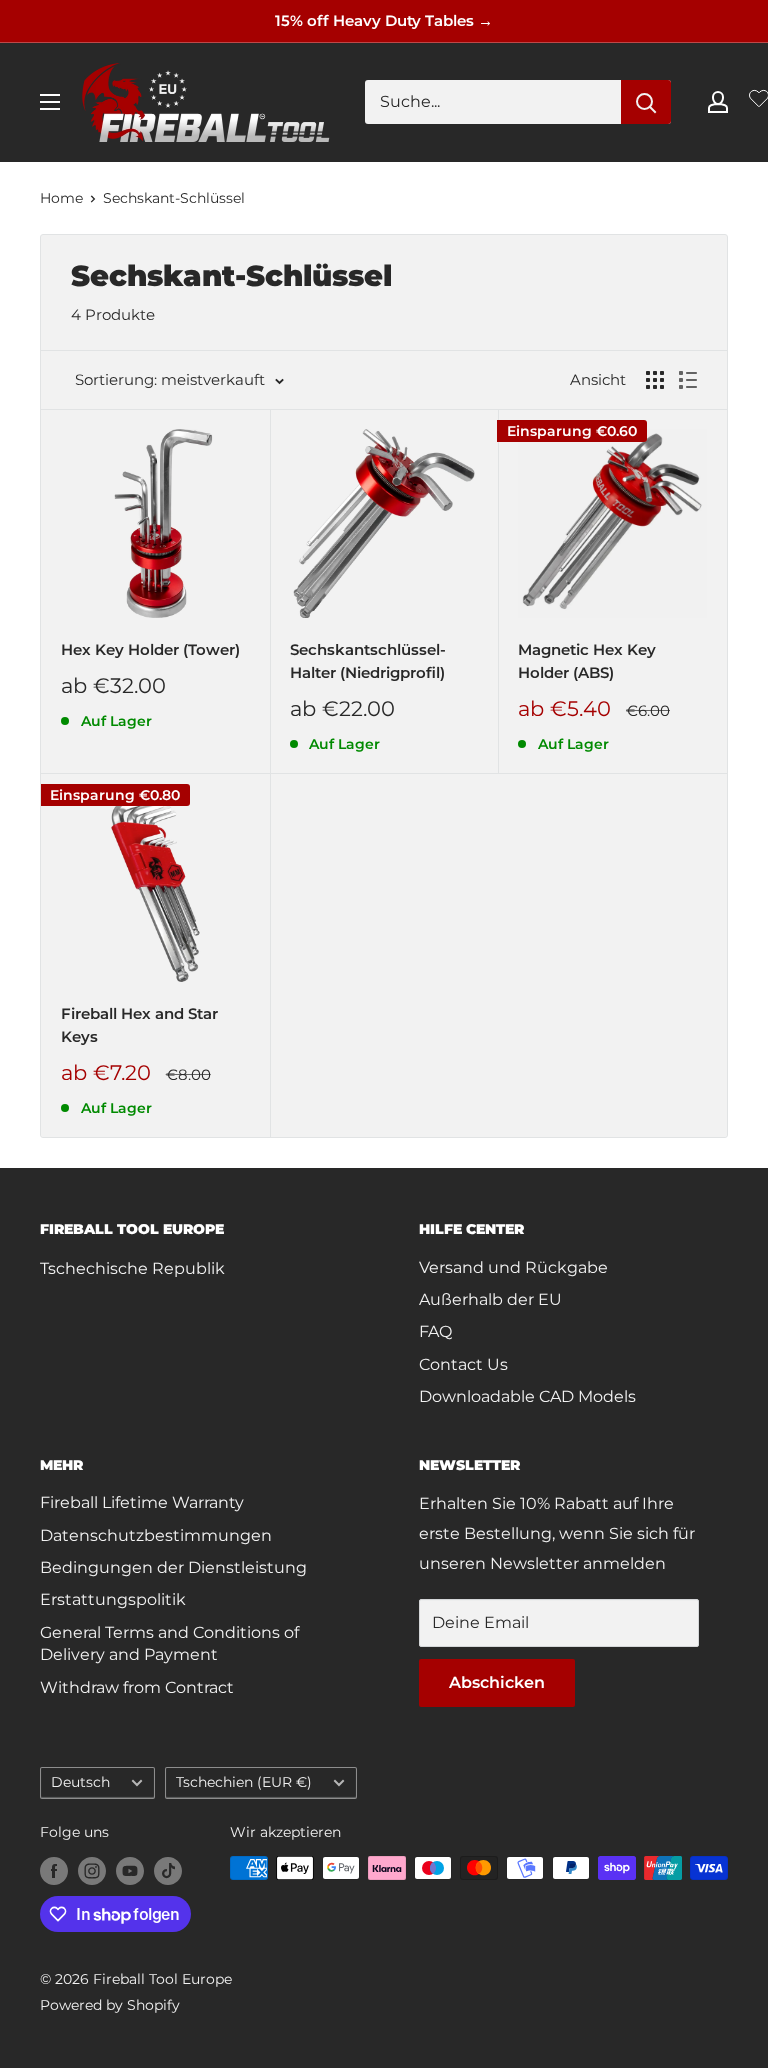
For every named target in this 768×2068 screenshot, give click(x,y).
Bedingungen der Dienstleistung (173, 1567)
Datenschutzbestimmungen (156, 1535)
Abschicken (497, 1682)
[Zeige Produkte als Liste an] (688, 380)
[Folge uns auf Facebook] (54, 1870)
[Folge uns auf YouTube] (130, 1870)
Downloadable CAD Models (527, 1396)
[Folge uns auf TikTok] (168, 1870)
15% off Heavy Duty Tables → (384, 20)
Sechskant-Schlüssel (174, 198)
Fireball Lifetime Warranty (142, 1502)
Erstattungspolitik (113, 1599)
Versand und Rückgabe (513, 1267)
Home (61, 198)
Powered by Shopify (110, 2005)
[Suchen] (646, 102)
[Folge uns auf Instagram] (92, 1870)
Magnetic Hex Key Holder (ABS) (587, 661)
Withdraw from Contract (137, 1687)
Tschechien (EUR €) (244, 1782)
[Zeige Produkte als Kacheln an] (655, 380)
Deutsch (80, 1782)
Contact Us (463, 1364)
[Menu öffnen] (50, 102)
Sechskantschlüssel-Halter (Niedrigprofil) (368, 661)
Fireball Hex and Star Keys (139, 1025)
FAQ (435, 1331)
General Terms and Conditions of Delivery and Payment (169, 1643)
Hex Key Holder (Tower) (150, 649)
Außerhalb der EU (490, 1299)
